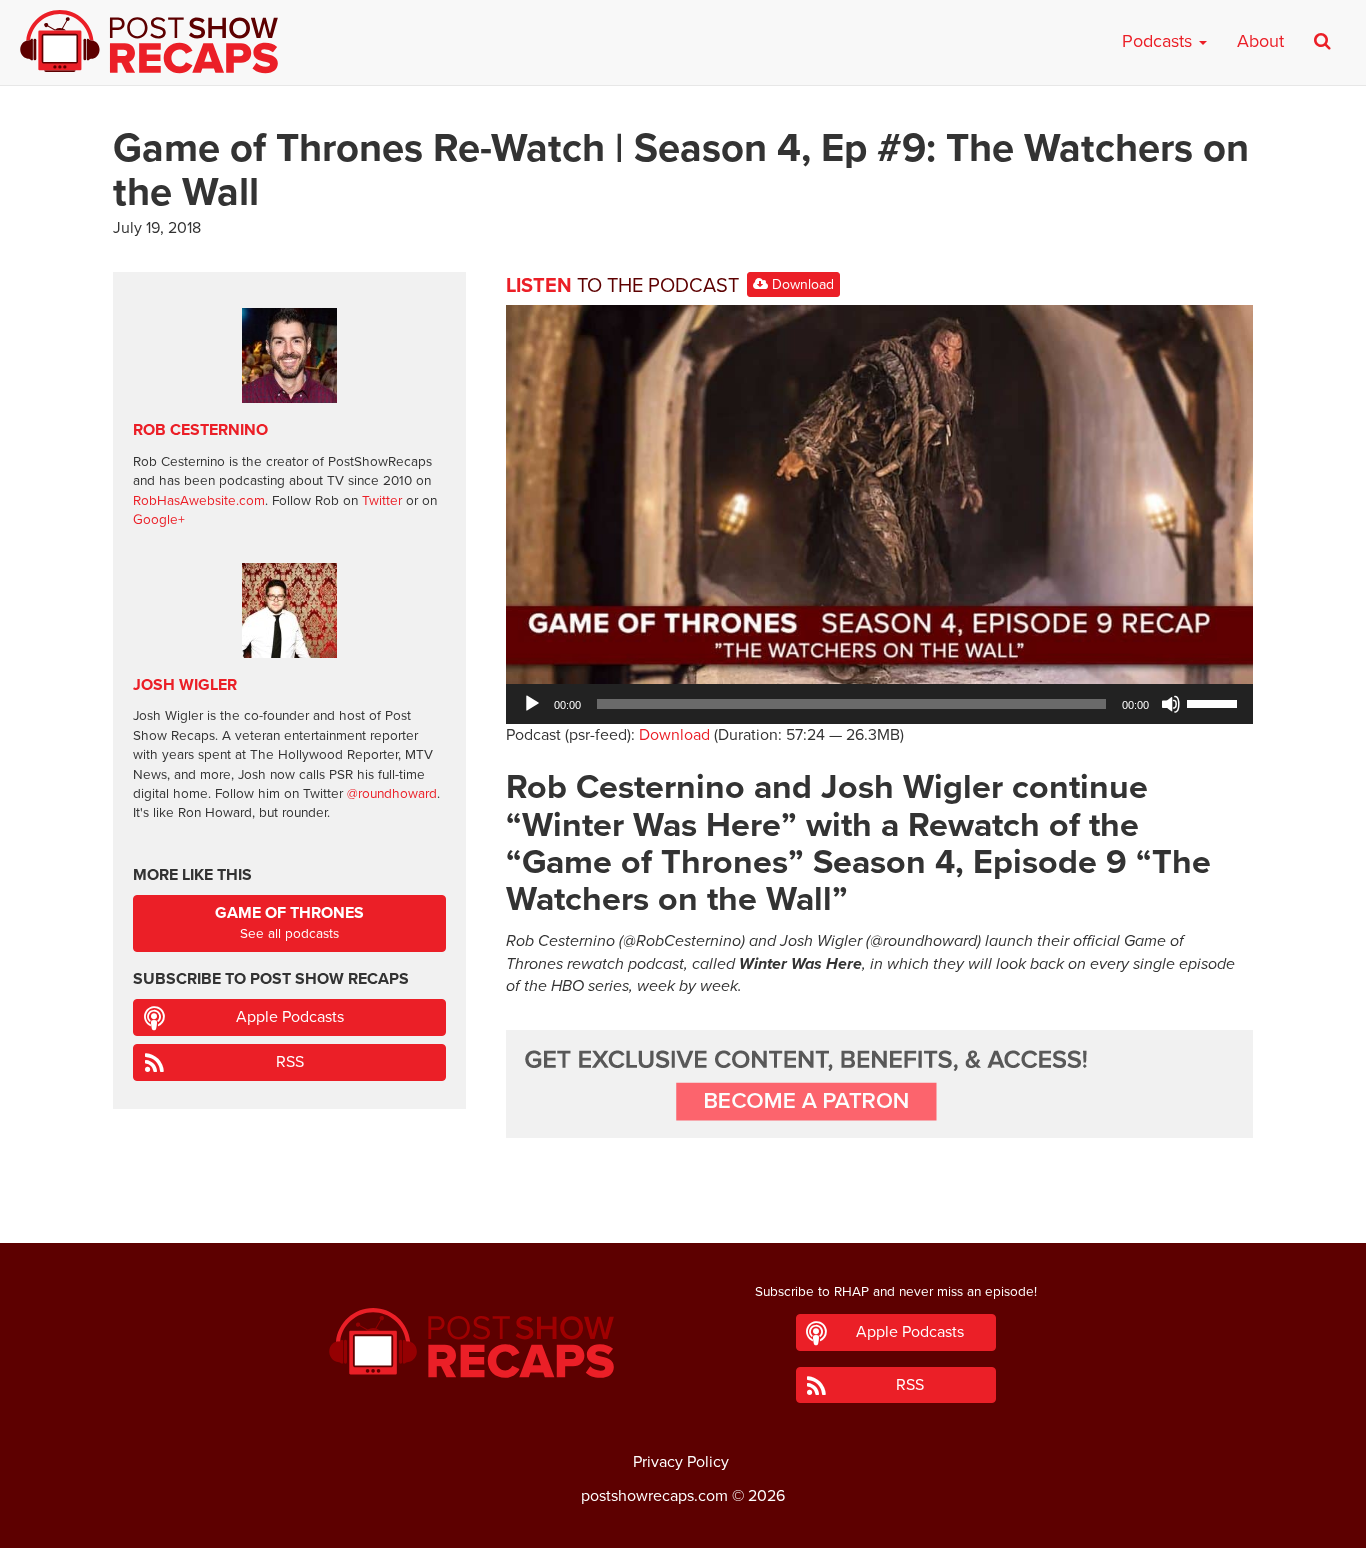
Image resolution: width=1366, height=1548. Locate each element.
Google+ (159, 520)
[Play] (532, 704)
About (1260, 41)
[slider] (1215, 702)
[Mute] (1171, 704)
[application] (879, 704)
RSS (290, 1062)
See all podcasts (289, 922)
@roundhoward (392, 794)
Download (801, 284)
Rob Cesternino (200, 430)
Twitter (382, 501)
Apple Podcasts (290, 1017)
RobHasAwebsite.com (199, 501)
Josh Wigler (185, 685)
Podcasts (1159, 41)
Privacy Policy (681, 1462)
